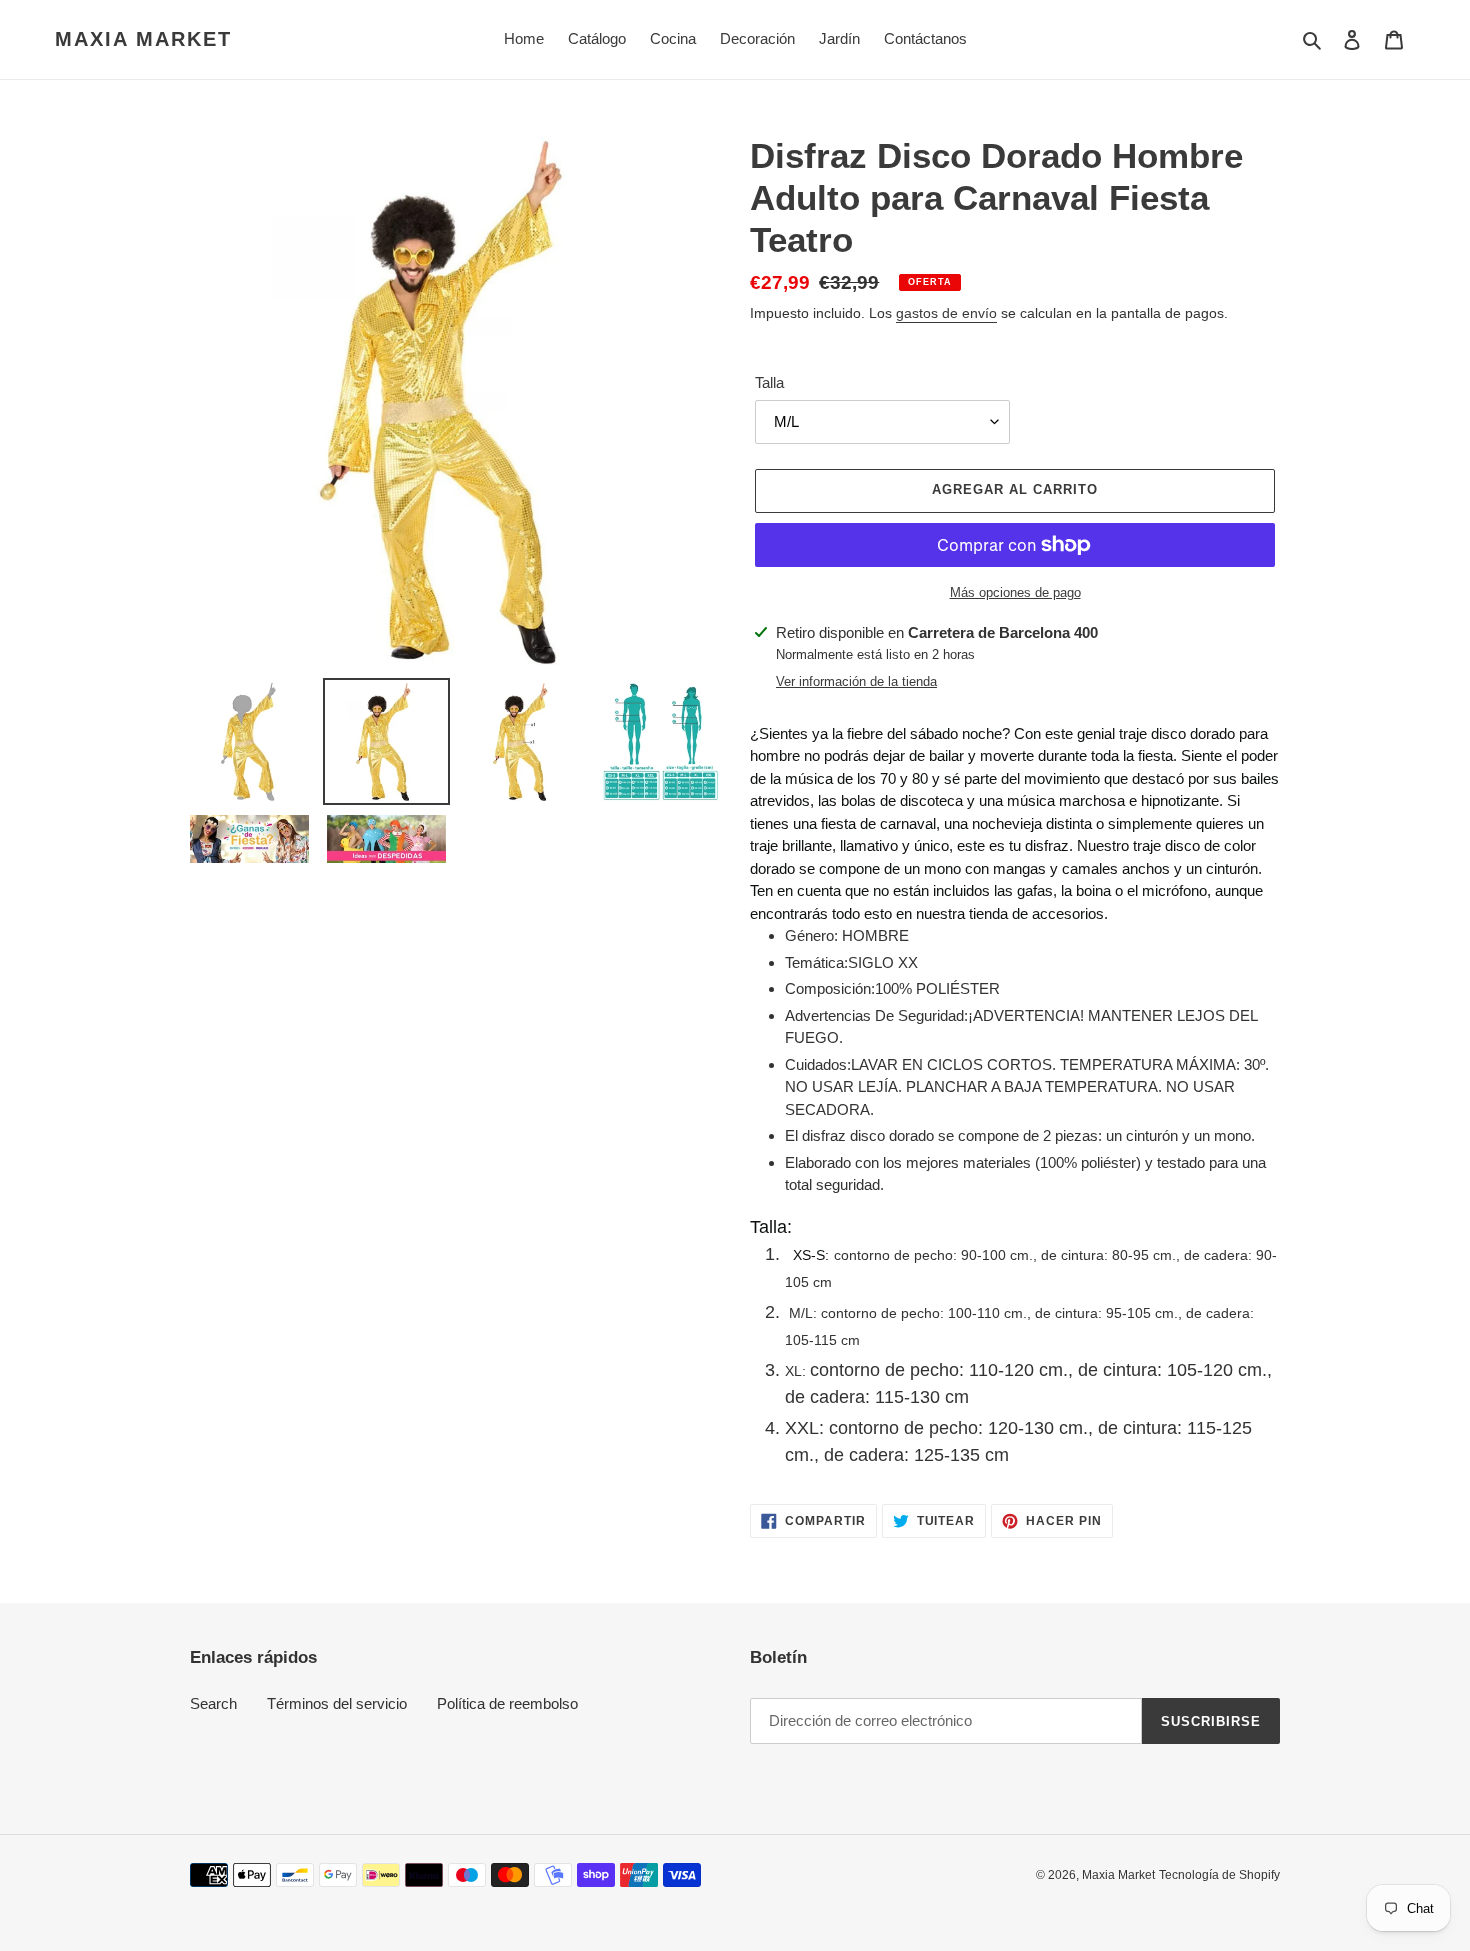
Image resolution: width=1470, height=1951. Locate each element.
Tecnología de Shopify (1219, 1875)
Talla (769, 382)
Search (213, 1703)
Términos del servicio (337, 1703)
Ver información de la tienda (856, 681)
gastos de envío (946, 313)
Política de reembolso (507, 1703)
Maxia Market (143, 39)
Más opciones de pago (1015, 592)
